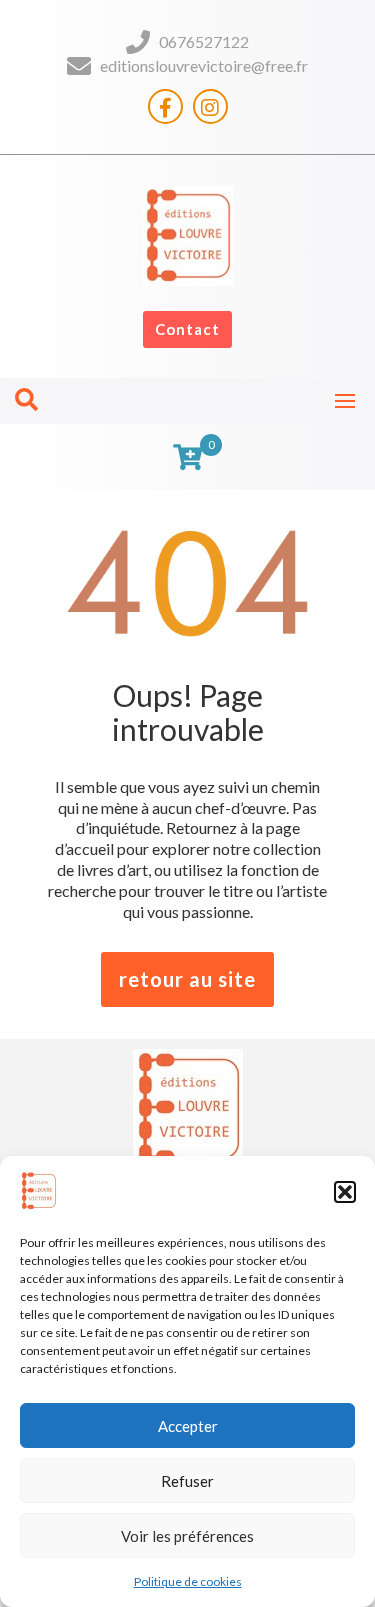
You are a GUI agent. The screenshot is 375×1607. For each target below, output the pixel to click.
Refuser (187, 1481)
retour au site (187, 979)
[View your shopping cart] (187, 457)
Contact (187, 329)
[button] (345, 1192)
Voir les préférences (187, 1536)
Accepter (188, 1426)
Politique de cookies (188, 1581)
